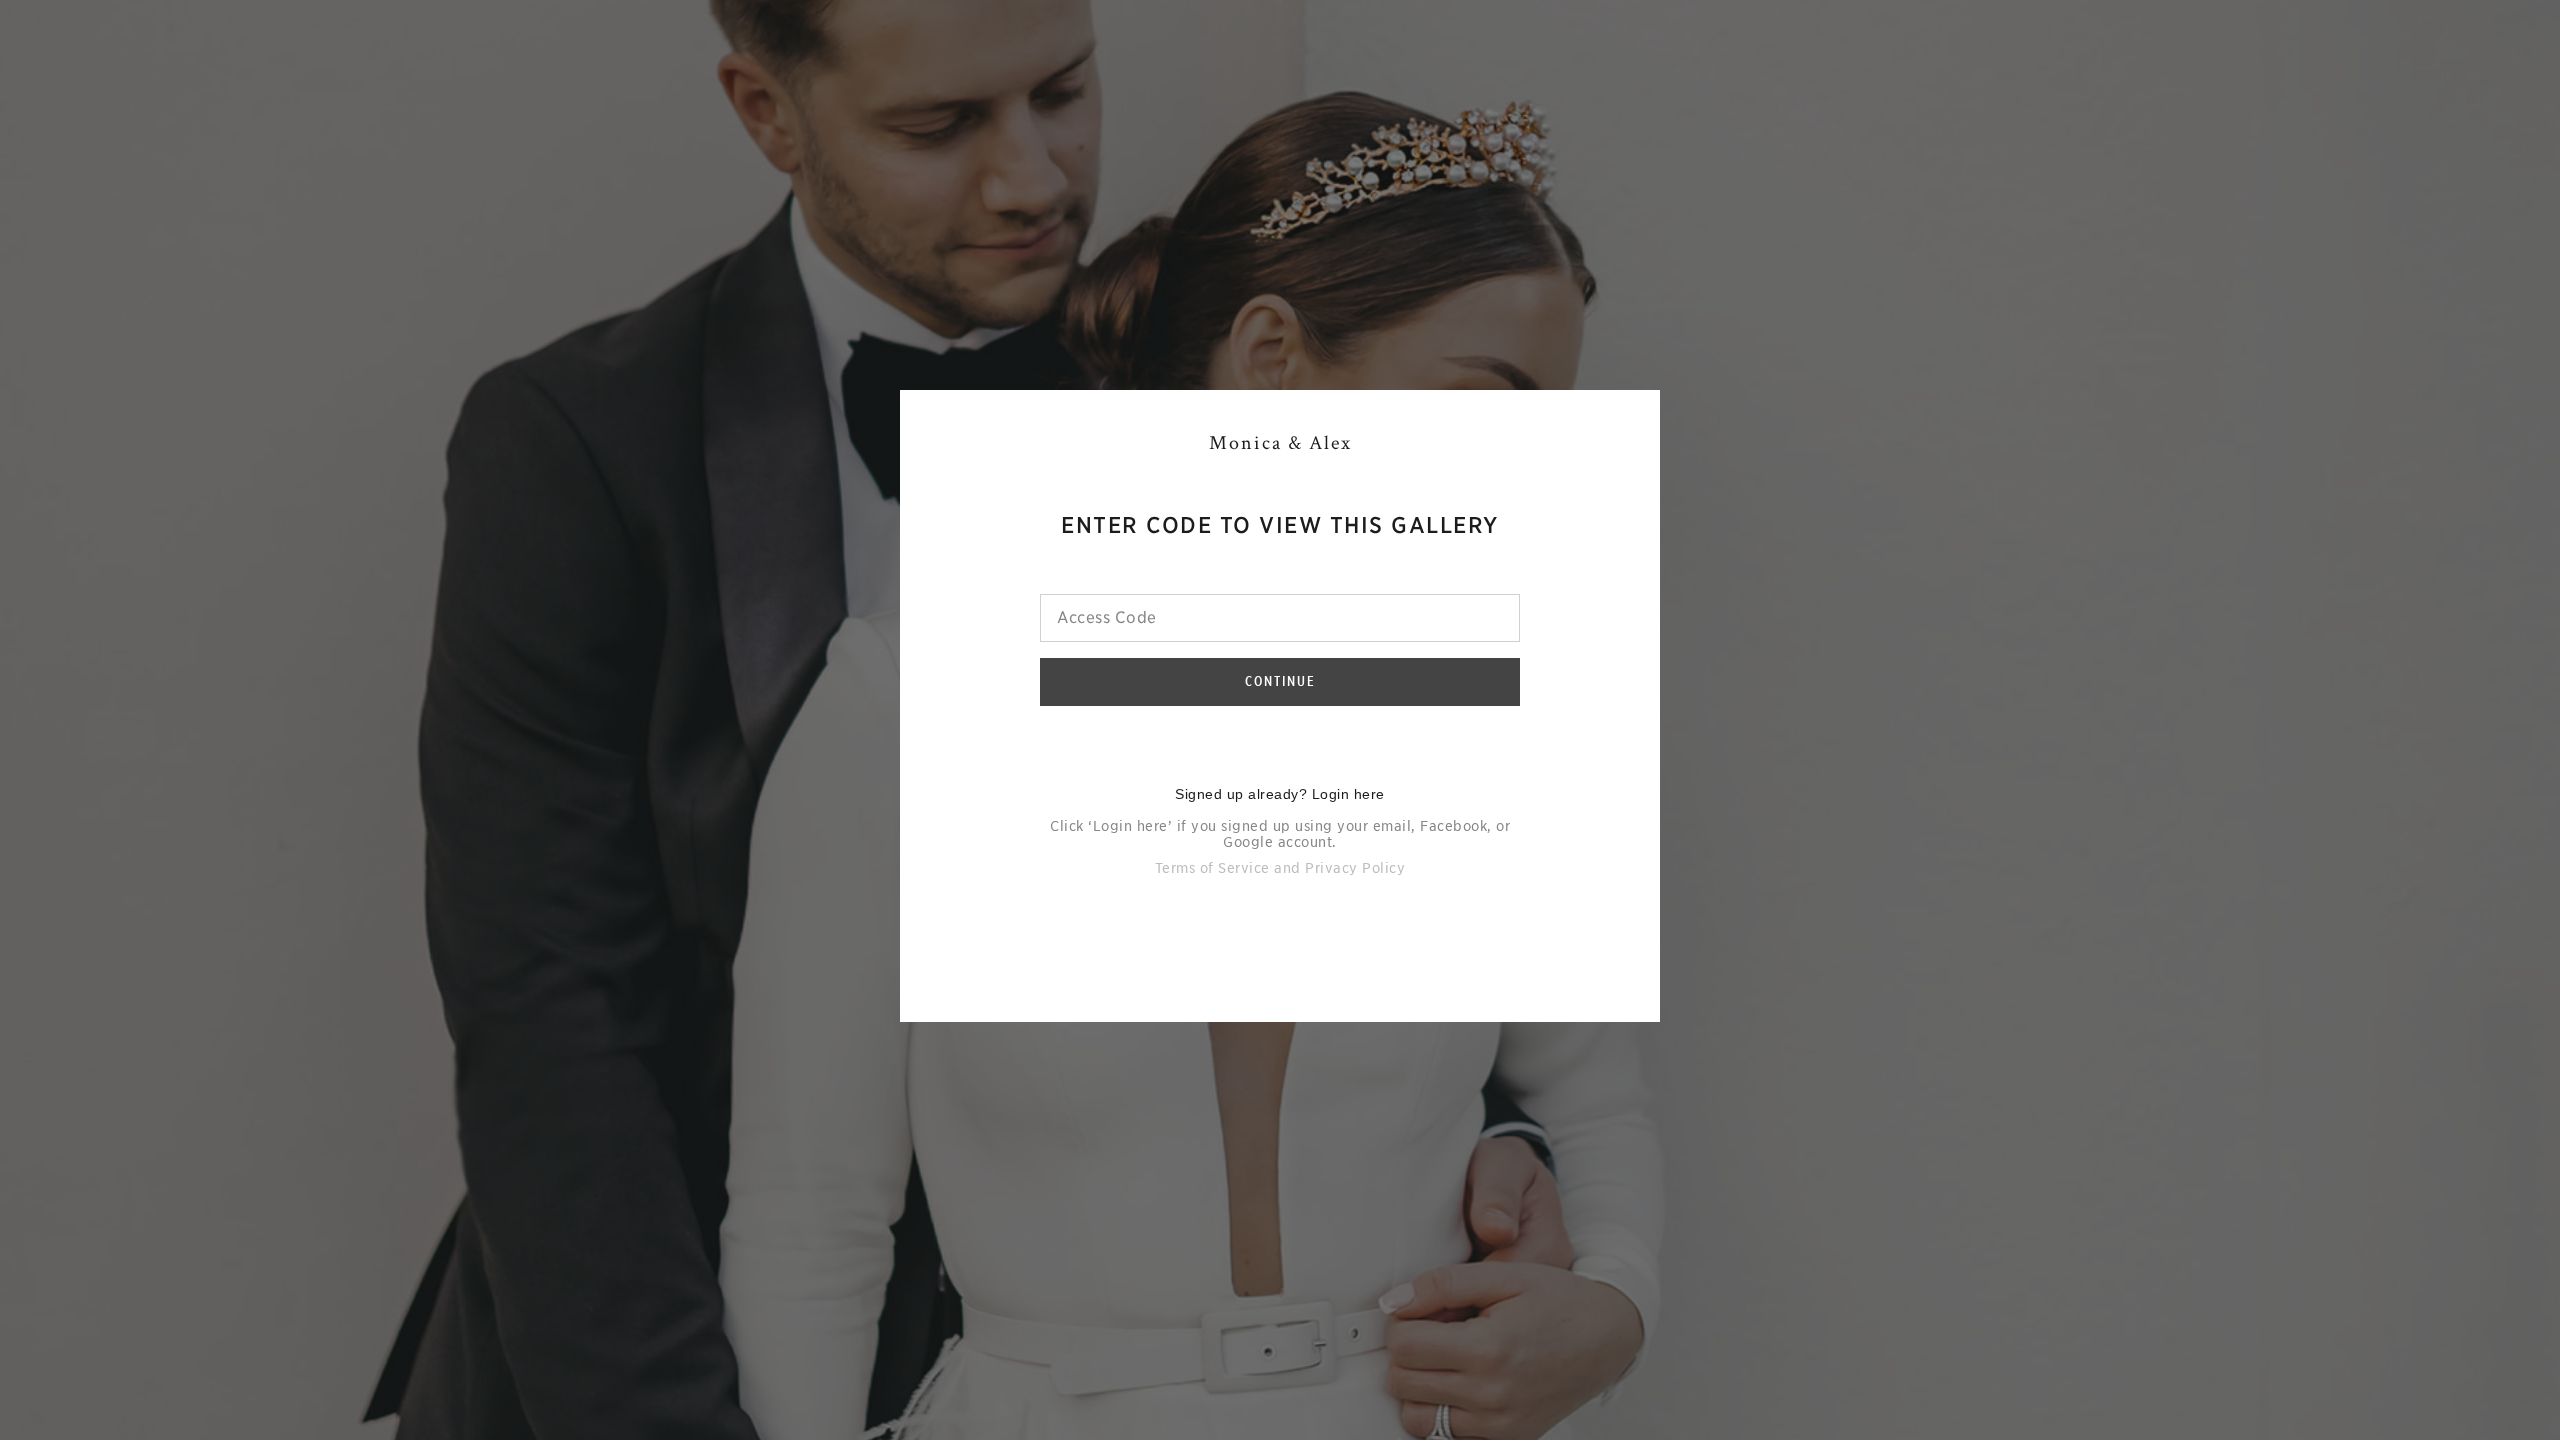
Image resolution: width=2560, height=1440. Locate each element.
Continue (1280, 681)
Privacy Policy (1355, 868)
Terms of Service (1212, 868)
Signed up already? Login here (1280, 794)
